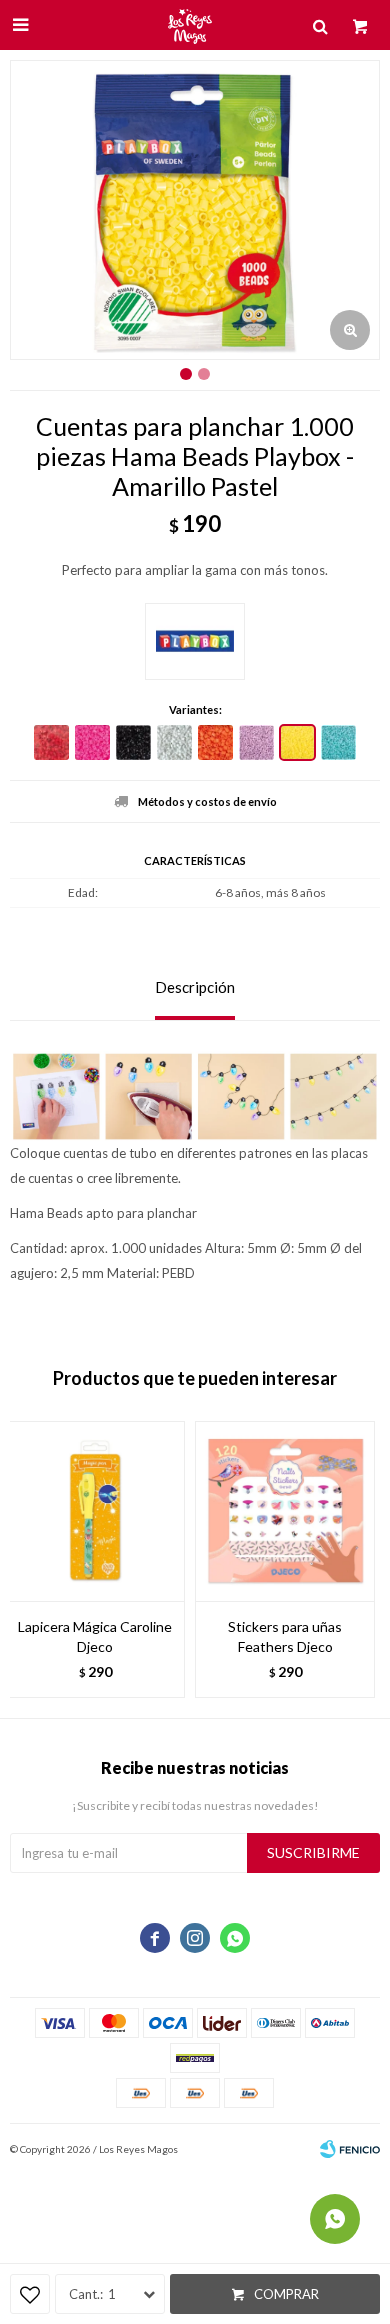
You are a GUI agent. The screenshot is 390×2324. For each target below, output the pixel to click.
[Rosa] (92, 742)
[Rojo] (51, 742)
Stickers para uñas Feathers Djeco (285, 1636)
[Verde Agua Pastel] (338, 742)
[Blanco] (174, 742)
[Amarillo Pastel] (297, 742)
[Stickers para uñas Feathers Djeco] (285, 1511)
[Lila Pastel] (256, 742)
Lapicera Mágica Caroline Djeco (95, 1636)
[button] (355, 1560)
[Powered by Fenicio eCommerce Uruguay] (350, 2149)
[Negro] (133, 742)
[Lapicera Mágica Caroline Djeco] (95, 1511)
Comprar (286, 2294)
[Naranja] (215, 742)
